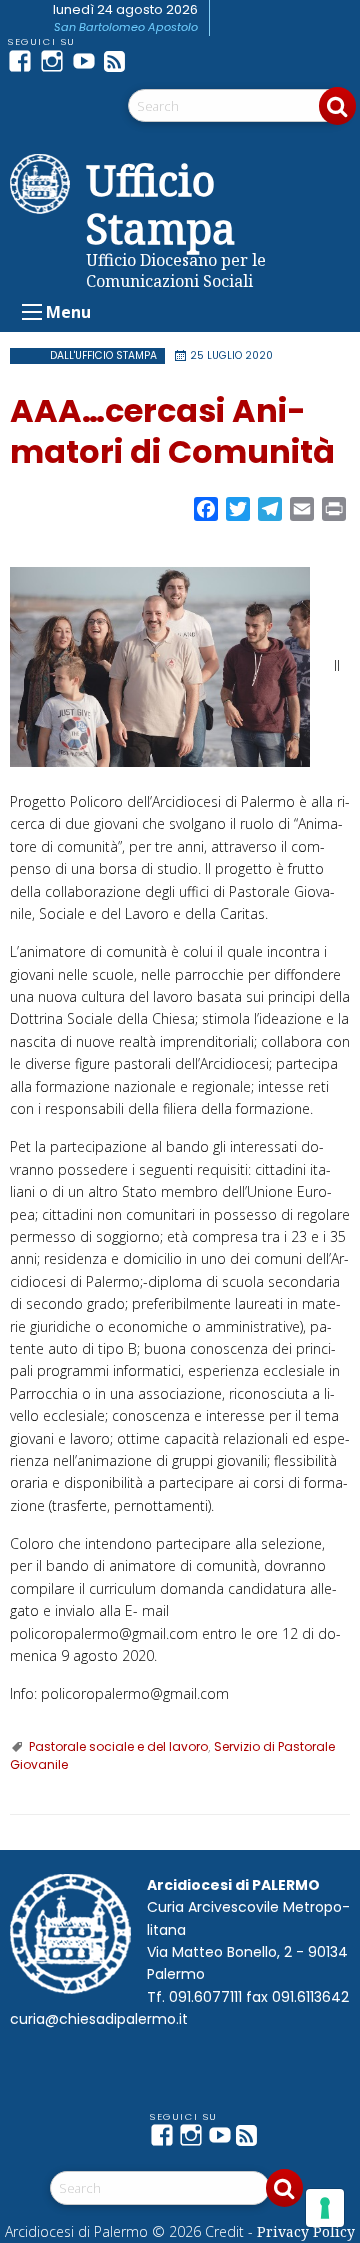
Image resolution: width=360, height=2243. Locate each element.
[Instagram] (56, 61)
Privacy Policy (306, 2231)
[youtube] (88, 61)
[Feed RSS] (120, 61)
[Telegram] (152, 61)
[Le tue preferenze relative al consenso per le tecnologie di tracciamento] (325, 2208)
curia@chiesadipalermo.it (99, 2019)
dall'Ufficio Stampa (103, 355)
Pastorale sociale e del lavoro (118, 1746)
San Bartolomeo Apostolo (126, 27)
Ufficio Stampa (161, 204)
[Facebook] (24, 61)
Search (337, 106)
